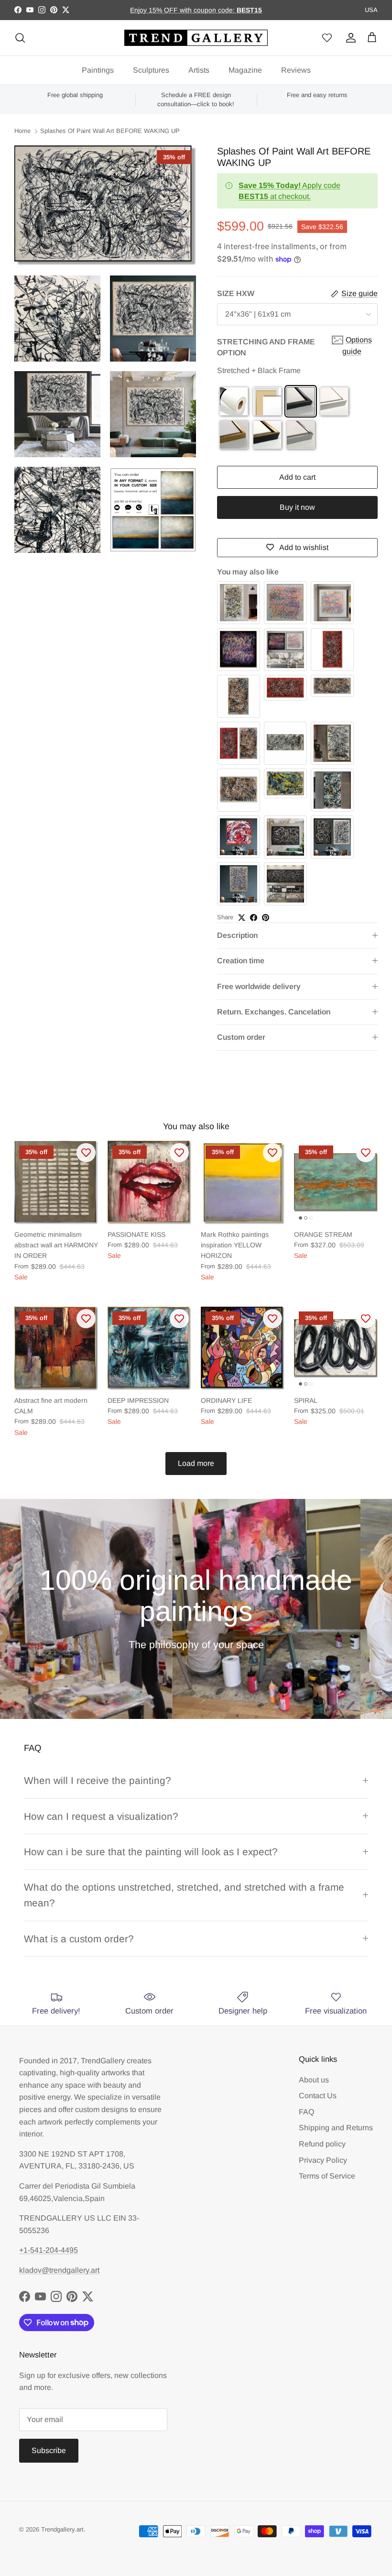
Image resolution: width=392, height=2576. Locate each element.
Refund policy (322, 2144)
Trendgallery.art (62, 2529)
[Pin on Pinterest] (266, 918)
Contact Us (318, 2096)
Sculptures (151, 70)
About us (314, 2080)
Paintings (98, 70)
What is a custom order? (79, 1939)
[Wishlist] (327, 38)
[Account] (349, 38)
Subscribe (49, 2450)
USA (371, 10)
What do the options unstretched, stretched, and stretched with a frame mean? (184, 1895)
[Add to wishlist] (86, 1153)
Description (237, 935)
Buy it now (297, 507)
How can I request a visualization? (101, 1816)
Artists (199, 70)
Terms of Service (327, 2176)
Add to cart (297, 477)
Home (22, 131)
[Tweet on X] (242, 918)
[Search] (20, 38)
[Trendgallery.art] (196, 38)
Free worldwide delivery (259, 986)
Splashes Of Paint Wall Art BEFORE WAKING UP (110, 131)
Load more (196, 1463)
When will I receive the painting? (98, 1780)
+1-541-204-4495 (49, 2250)
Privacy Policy (323, 2160)
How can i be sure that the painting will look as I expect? (151, 1852)
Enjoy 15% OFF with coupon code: (183, 10)
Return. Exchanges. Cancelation (274, 1012)
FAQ (306, 2112)
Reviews (296, 70)
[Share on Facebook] (254, 918)
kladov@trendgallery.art (59, 2270)
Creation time (241, 961)
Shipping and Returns (336, 2128)
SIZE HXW (236, 293)
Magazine (245, 70)
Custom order (241, 1037)
